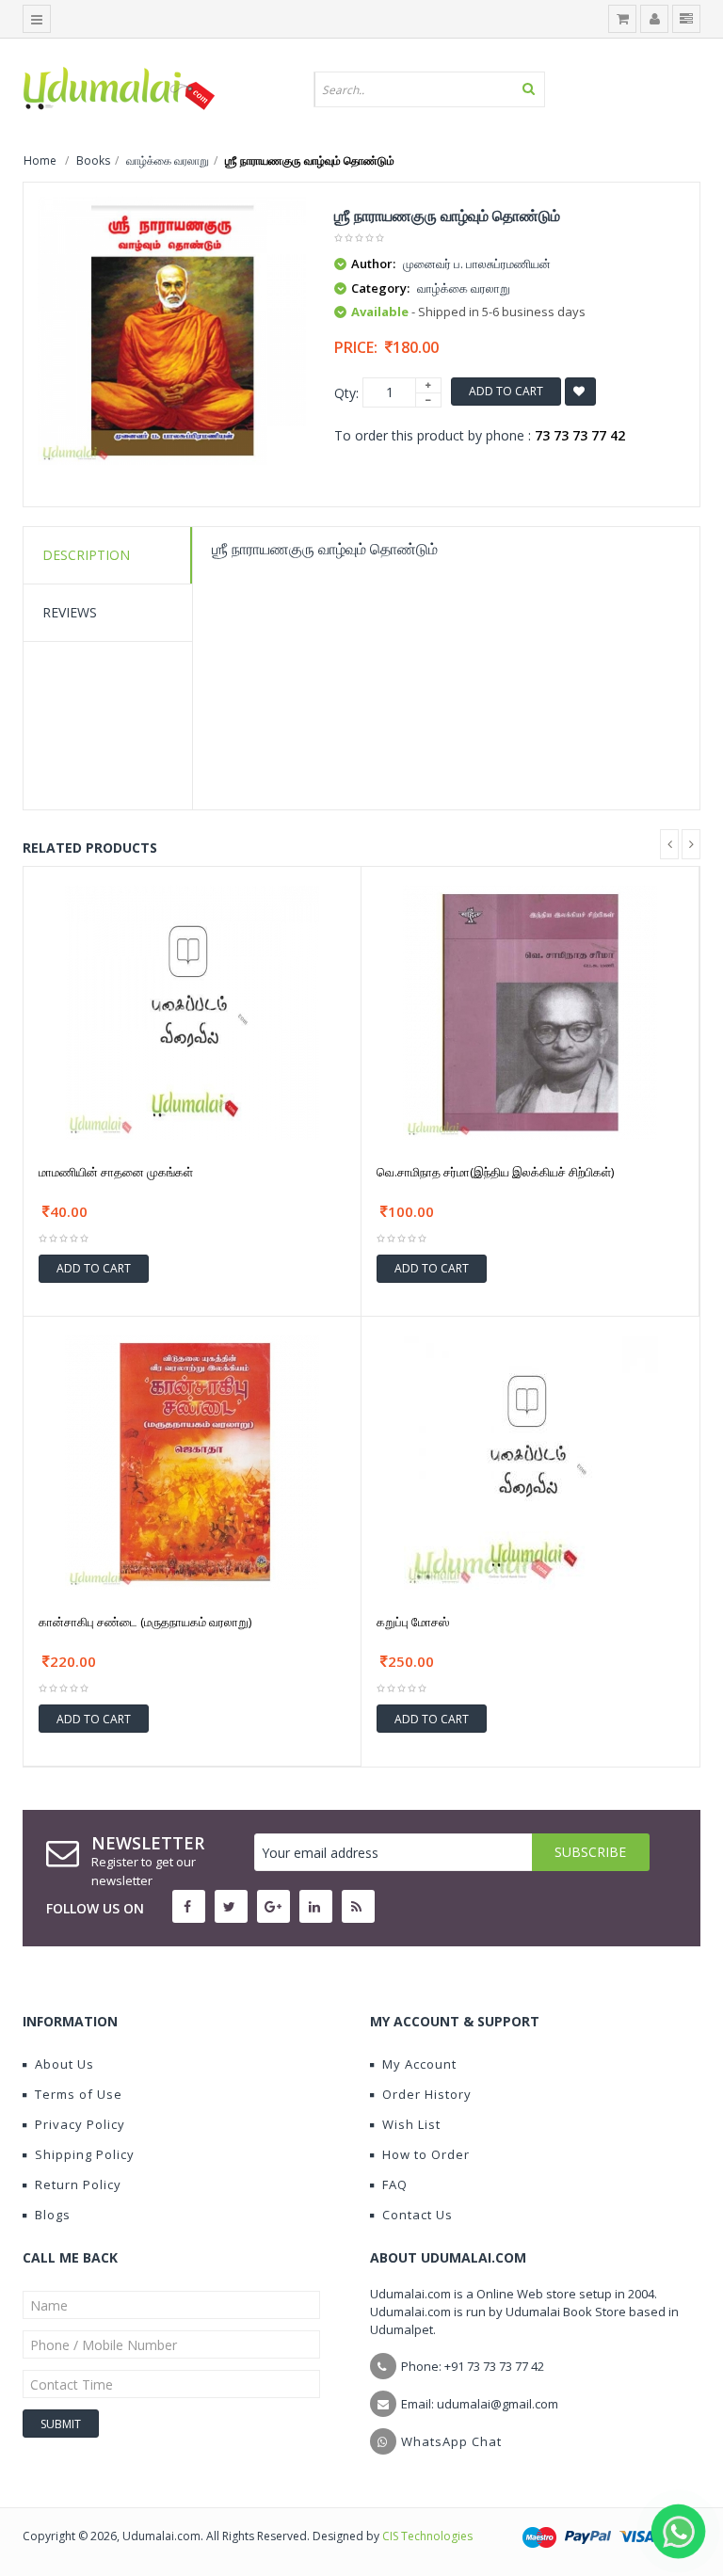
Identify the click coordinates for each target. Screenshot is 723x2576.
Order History (427, 2094)
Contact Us (418, 2215)
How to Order (426, 2154)
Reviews (70, 612)
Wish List (411, 2124)
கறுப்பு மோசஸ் (413, 1622)
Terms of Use (79, 2094)
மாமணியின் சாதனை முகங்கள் (116, 1172)
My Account (419, 2064)
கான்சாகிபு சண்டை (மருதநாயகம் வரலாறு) (145, 1622)
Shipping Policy (85, 2154)
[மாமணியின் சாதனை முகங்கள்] (192, 1010)
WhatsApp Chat (451, 2441)
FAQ (395, 2184)
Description (86, 555)
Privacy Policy (80, 2124)
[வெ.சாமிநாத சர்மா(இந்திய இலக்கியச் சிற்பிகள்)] (530, 1010)
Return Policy (78, 2184)
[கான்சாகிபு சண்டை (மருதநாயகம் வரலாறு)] (192, 1461)
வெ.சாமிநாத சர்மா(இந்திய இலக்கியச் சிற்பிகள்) (495, 1172)
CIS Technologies (427, 2536)
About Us (64, 2064)
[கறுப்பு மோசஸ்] (531, 1461)
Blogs (53, 2215)
